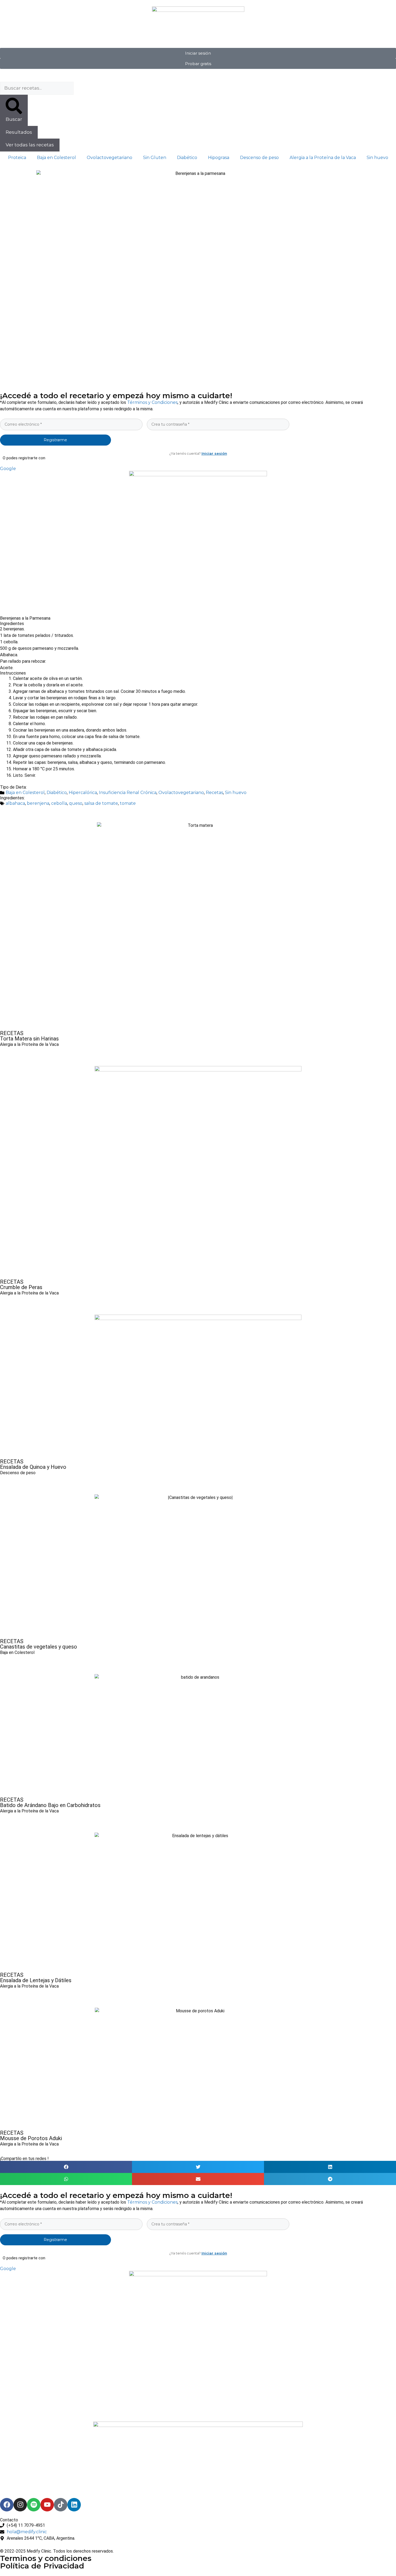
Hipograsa (219, 158)
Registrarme (55, 440)
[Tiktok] (61, 2505)
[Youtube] (47, 2505)
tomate (128, 803)
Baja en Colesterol (56, 158)
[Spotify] (34, 2505)
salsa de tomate (101, 803)
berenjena (38, 803)
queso (76, 803)
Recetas (214, 793)
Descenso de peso (259, 158)
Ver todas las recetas (30, 145)
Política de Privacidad (42, 2566)
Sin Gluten (155, 158)
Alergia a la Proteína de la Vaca (323, 158)
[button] (66, 2167)
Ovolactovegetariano (110, 158)
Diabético (187, 158)
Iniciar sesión (214, 453)
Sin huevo (377, 158)
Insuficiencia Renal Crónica (128, 793)
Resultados (19, 132)
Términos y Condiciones (152, 402)
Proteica (17, 158)
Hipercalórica (83, 793)
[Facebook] (7, 2505)
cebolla (59, 803)
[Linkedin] (74, 2505)
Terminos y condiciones (46, 2558)
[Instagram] (20, 2505)
